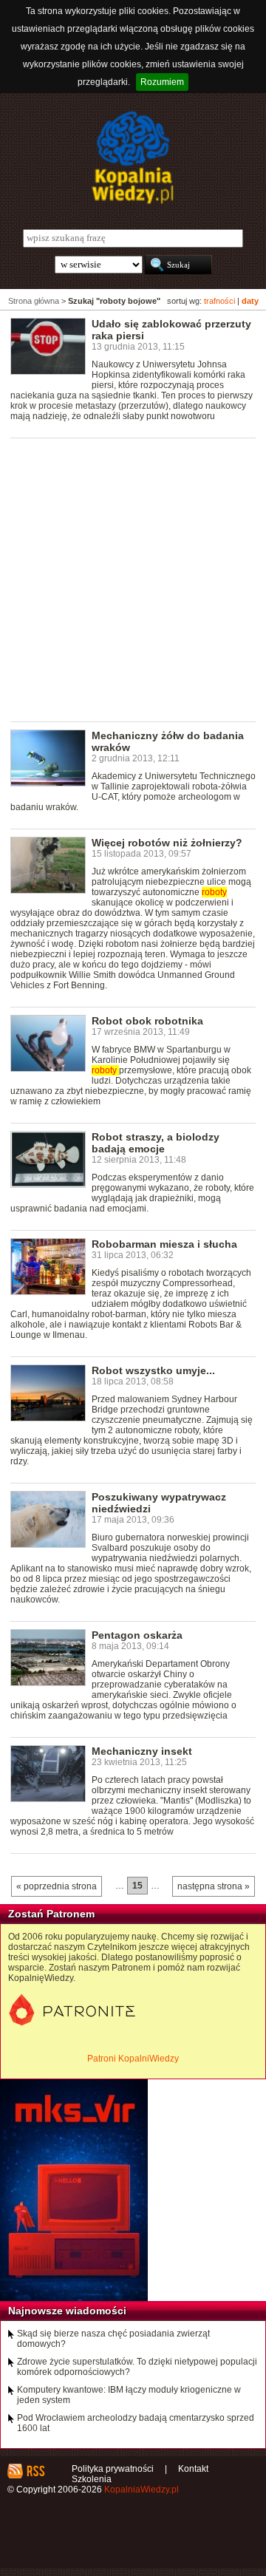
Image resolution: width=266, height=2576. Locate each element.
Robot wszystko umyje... (153, 1370)
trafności (219, 301)
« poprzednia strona (57, 1886)
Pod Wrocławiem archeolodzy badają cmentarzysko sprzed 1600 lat (136, 2423)
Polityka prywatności (113, 2469)
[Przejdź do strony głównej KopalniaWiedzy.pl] (133, 157)
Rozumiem (162, 82)
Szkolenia (92, 2479)
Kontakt (193, 2469)
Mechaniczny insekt (142, 1751)
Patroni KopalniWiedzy (133, 2059)
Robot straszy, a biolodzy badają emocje (156, 1143)
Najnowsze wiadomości (67, 2311)
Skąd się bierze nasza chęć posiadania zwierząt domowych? (113, 2339)
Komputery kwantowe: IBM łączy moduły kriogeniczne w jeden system (129, 2395)
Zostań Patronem (51, 1914)
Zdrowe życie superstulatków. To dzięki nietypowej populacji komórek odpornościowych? (137, 2367)
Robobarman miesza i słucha (164, 1244)
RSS (35, 2471)
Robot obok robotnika (147, 1021)
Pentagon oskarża (137, 1635)
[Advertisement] (133, 579)
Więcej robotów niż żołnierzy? (167, 843)
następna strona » (214, 1886)
